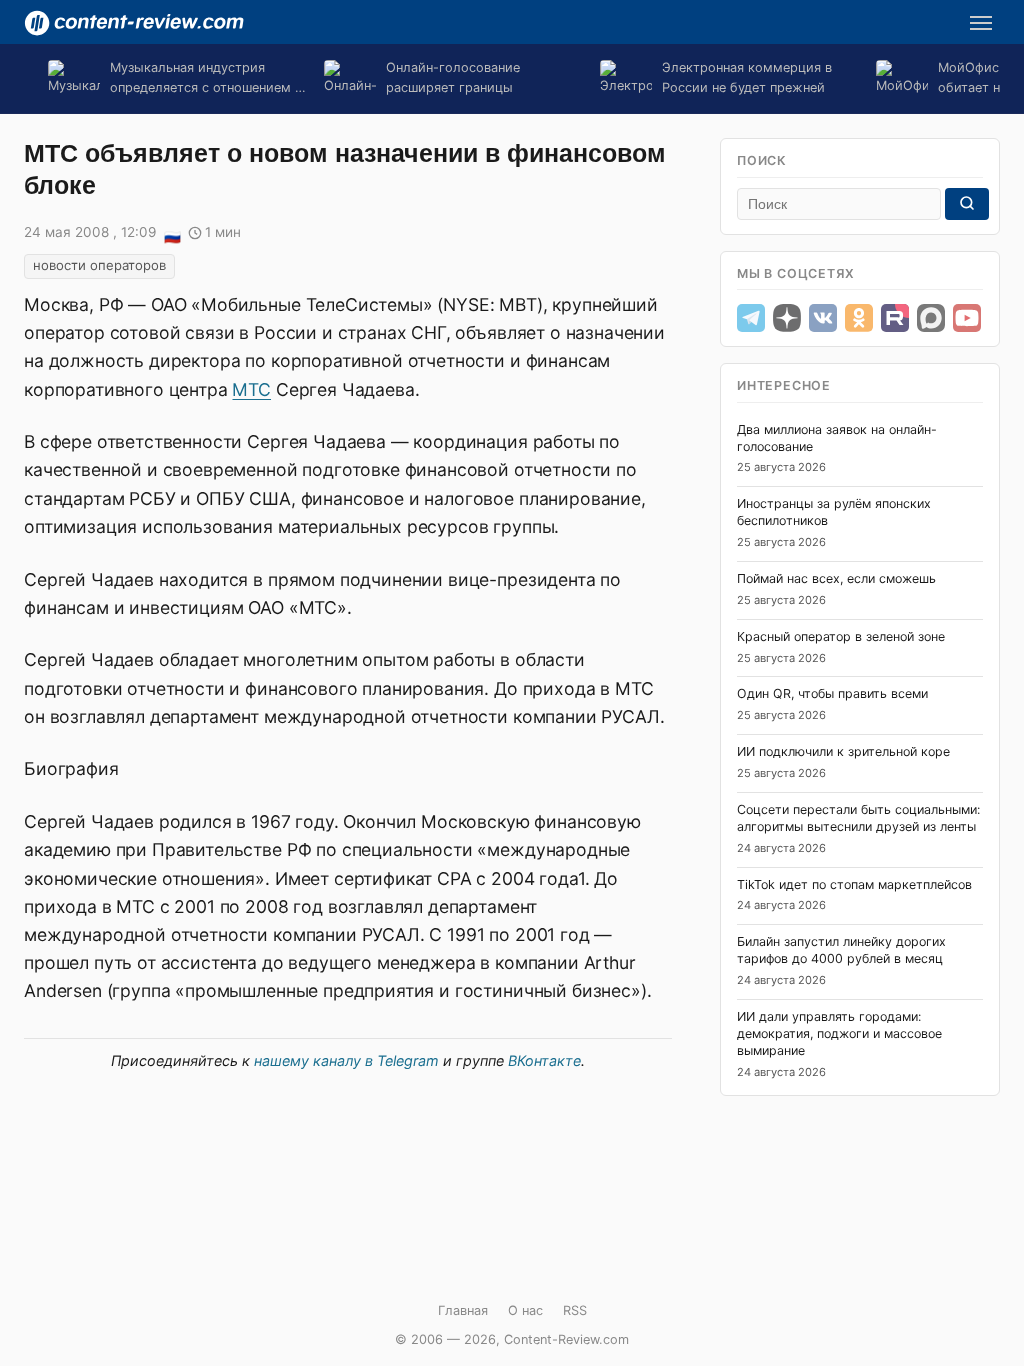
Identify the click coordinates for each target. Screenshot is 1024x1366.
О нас (525, 1310)
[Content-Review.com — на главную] (134, 23)
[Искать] (967, 204)
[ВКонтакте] (823, 318)
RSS (575, 1310)
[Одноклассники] (859, 318)
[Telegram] (751, 318)
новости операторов (99, 265)
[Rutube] (895, 318)
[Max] (931, 318)
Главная (463, 1310)
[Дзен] (787, 318)
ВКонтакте (544, 1060)
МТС (251, 389)
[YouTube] (967, 318)
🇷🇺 (172, 234)
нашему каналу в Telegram (346, 1060)
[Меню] (981, 23)
